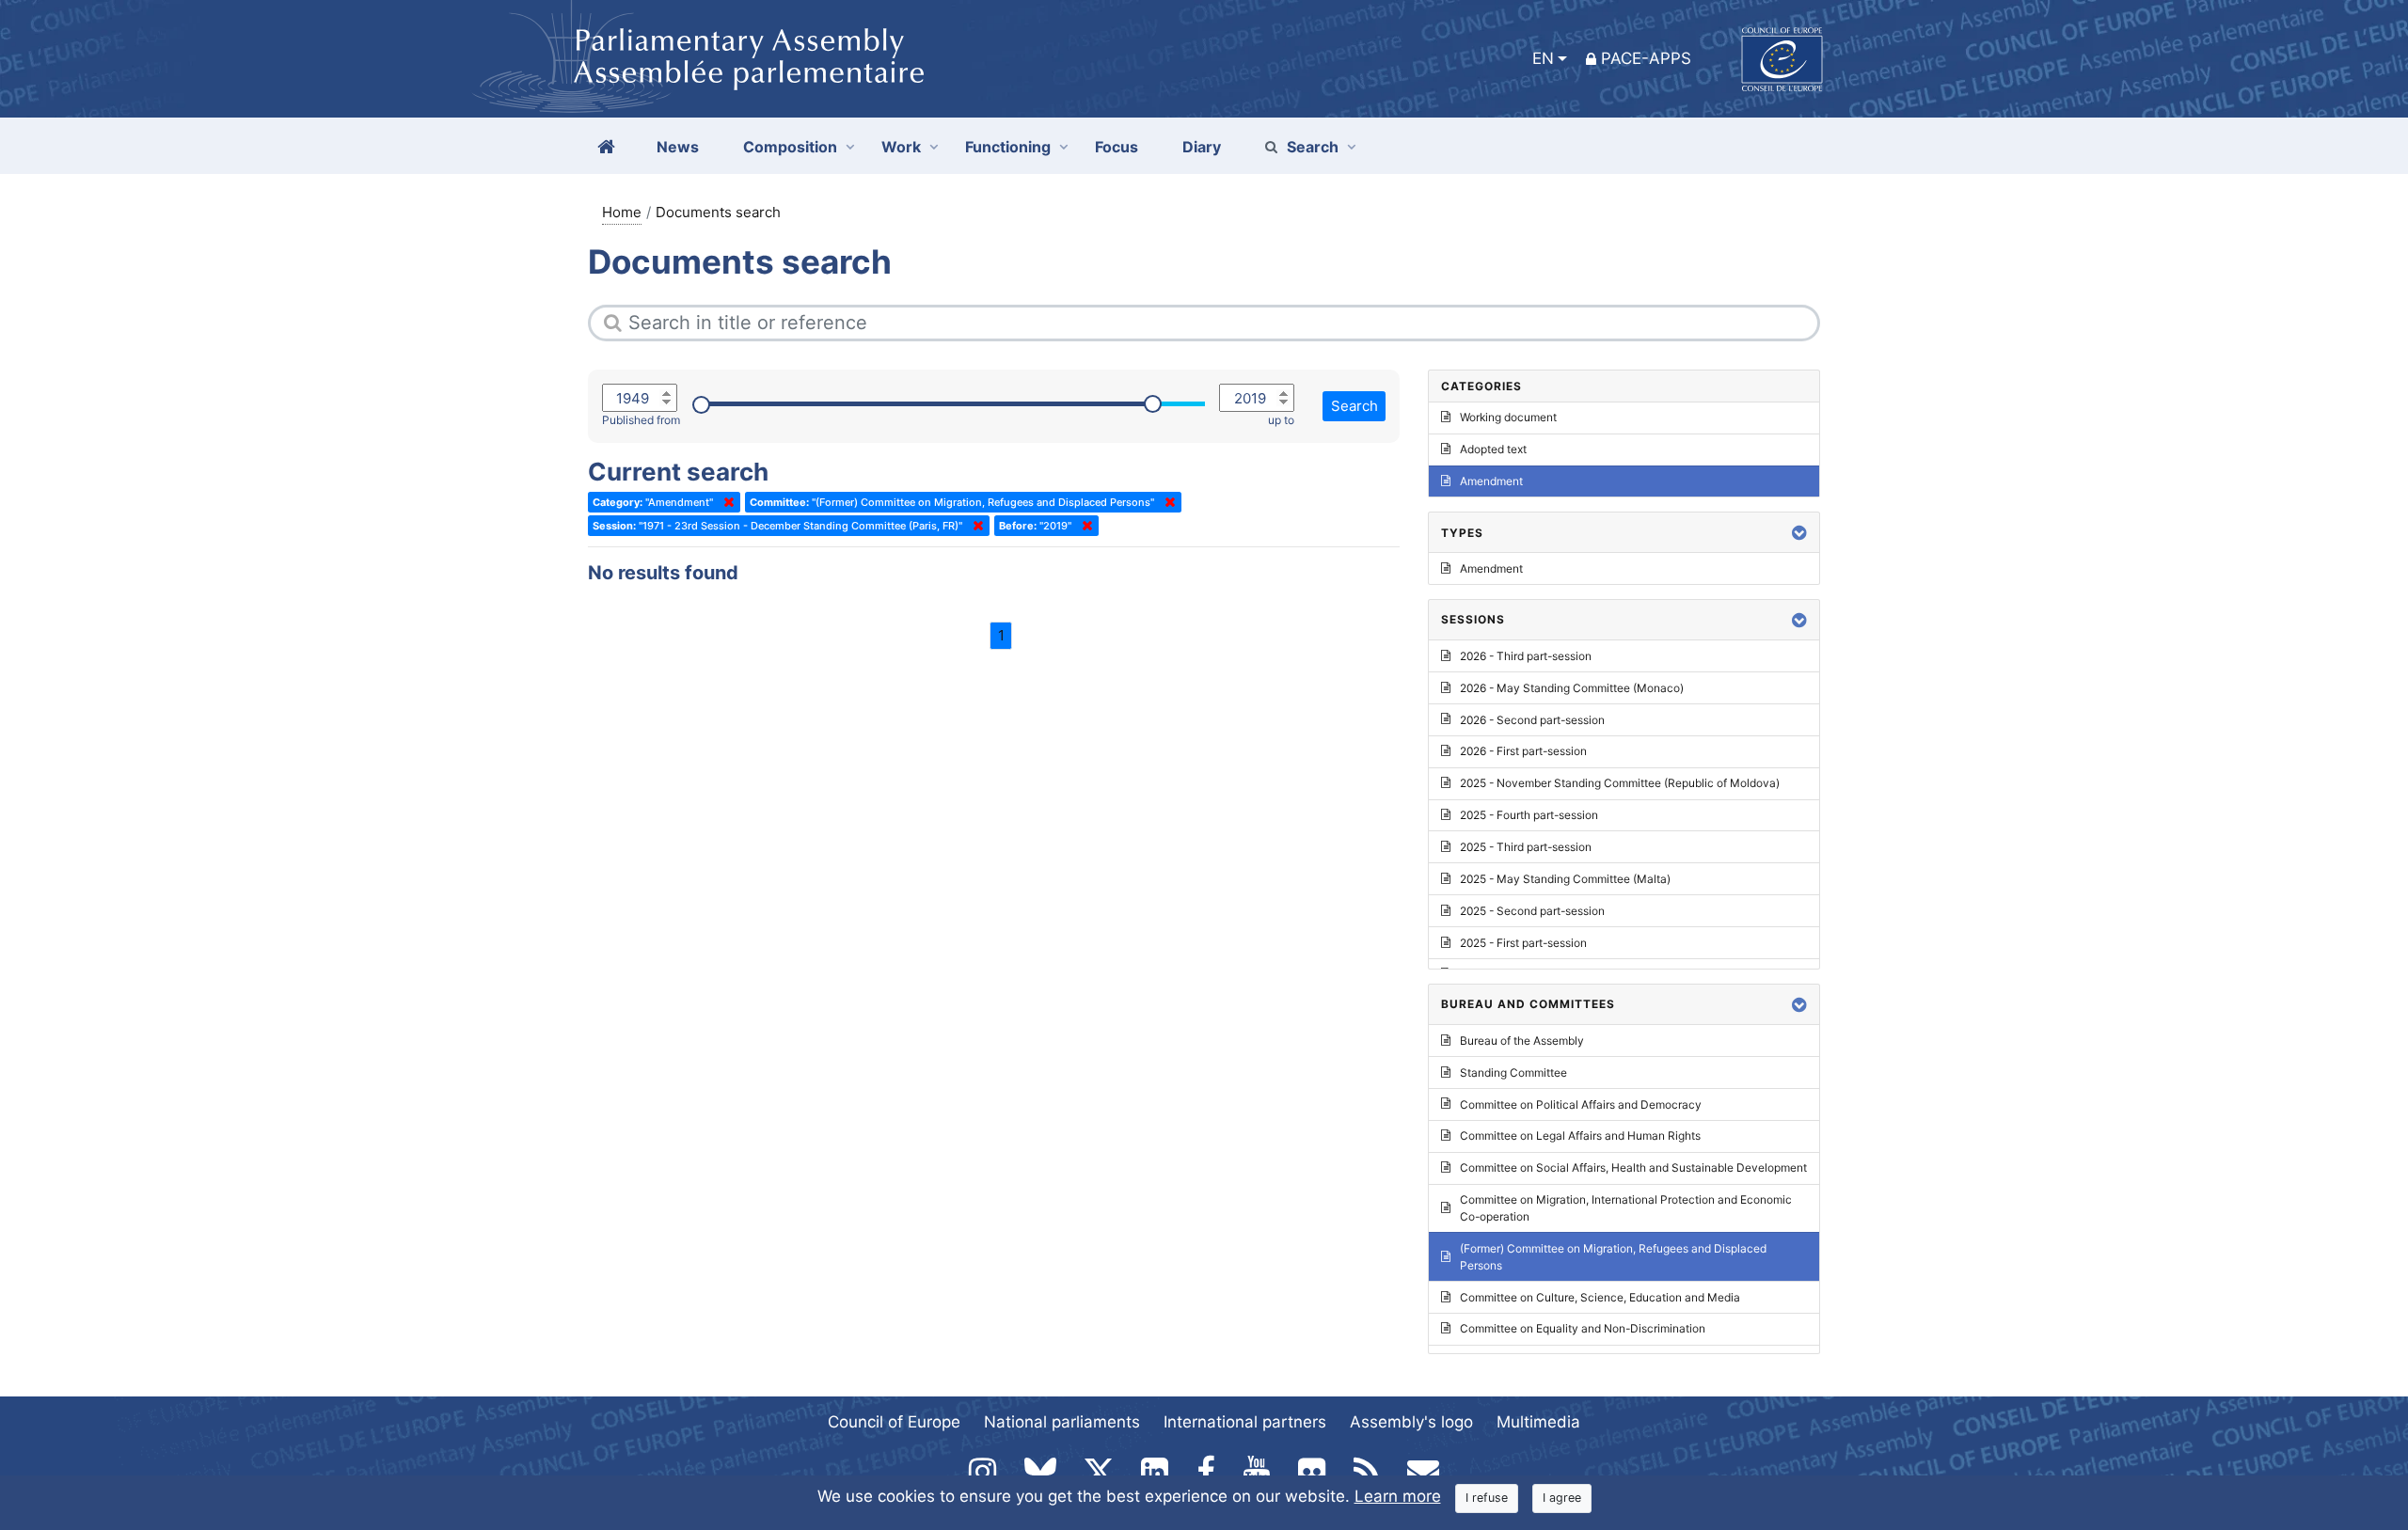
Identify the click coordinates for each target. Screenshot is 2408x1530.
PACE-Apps (1646, 58)
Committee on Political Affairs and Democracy (1581, 1104)
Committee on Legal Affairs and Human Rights (1580, 1136)
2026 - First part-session (1523, 751)
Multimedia (1538, 1422)
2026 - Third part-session (1526, 656)
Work (901, 147)
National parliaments (1062, 1422)
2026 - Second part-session (1532, 720)
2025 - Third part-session (1526, 847)
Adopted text (1493, 449)
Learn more (1398, 1496)
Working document (1508, 417)
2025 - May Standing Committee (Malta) (1565, 879)
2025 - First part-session (1523, 943)
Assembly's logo (1411, 1422)
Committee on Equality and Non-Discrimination (1583, 1328)
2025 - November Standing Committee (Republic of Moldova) (1620, 783)
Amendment (1491, 481)
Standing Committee (1513, 1073)
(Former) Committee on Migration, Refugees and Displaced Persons (1613, 1257)
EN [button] (1543, 58)
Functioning (1008, 147)
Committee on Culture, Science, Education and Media (1600, 1297)
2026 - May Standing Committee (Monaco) (1572, 688)
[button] (1799, 533)
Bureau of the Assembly (1522, 1041)
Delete (725, 502)
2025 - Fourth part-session (1529, 815)
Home (622, 212)
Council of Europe (894, 1422)
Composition (790, 147)
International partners (1245, 1422)
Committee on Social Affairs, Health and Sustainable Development (1633, 1167)
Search (1313, 147)
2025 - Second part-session (1532, 911)
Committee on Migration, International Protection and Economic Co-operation (1626, 1208)
